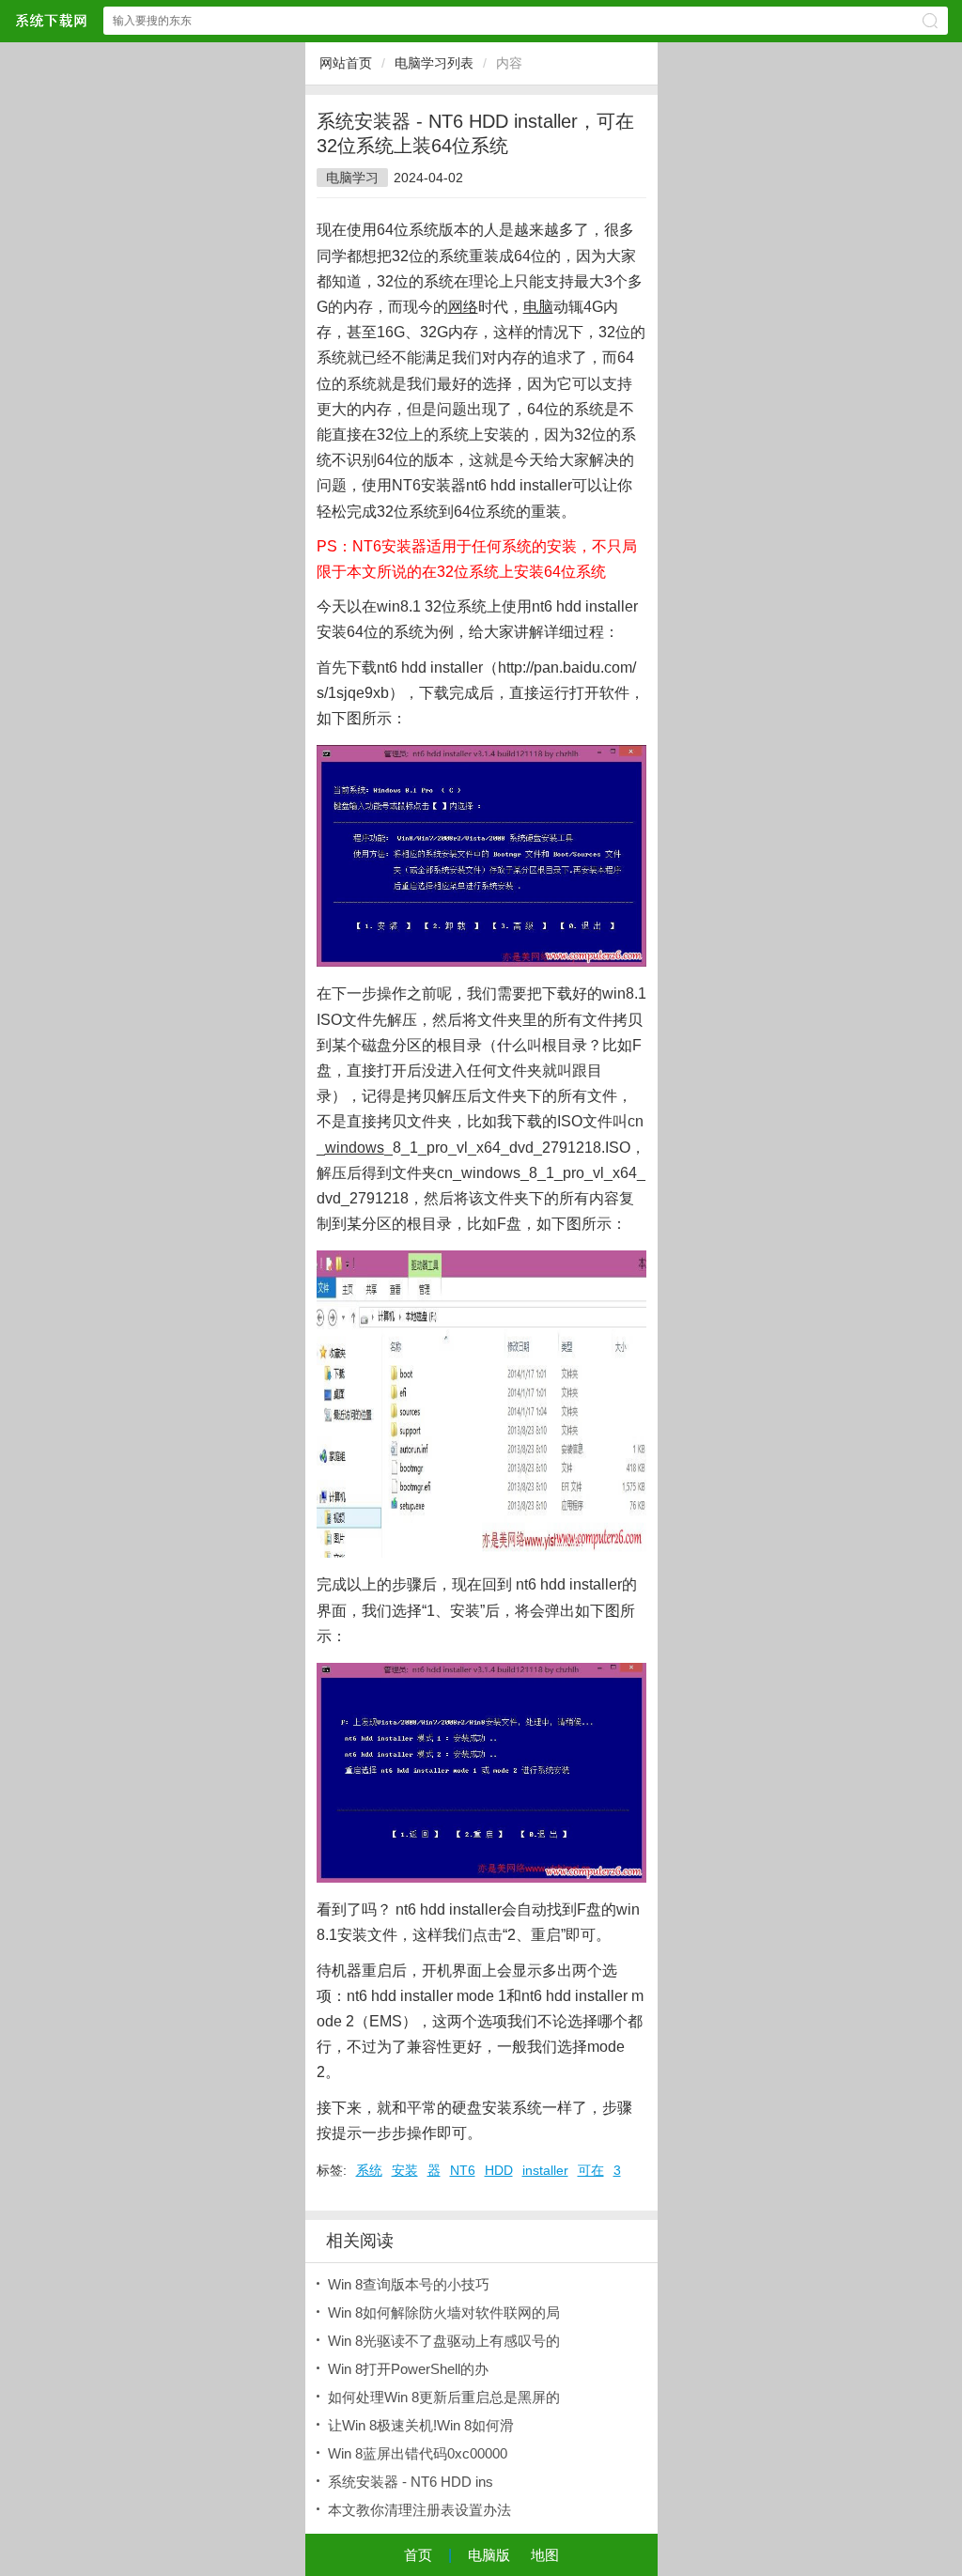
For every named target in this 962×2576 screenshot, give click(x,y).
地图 (545, 2555)
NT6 (463, 2170)
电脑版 (489, 2555)
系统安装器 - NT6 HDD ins (411, 2482)
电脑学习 (352, 178)
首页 (418, 2555)
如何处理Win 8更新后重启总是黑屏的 (444, 2397)
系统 (369, 2170)
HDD (499, 2170)
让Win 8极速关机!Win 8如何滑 (421, 2425)
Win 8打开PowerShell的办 (408, 2369)
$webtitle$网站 (51, 20)
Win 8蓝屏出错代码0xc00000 (418, 2453)
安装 (405, 2170)
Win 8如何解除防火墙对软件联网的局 (444, 2312)
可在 (591, 2170)
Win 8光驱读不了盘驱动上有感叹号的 (444, 2341)
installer (545, 2170)
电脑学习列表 (434, 63)
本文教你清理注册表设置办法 (419, 2510)
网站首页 (346, 63)
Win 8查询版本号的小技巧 (409, 2284)
